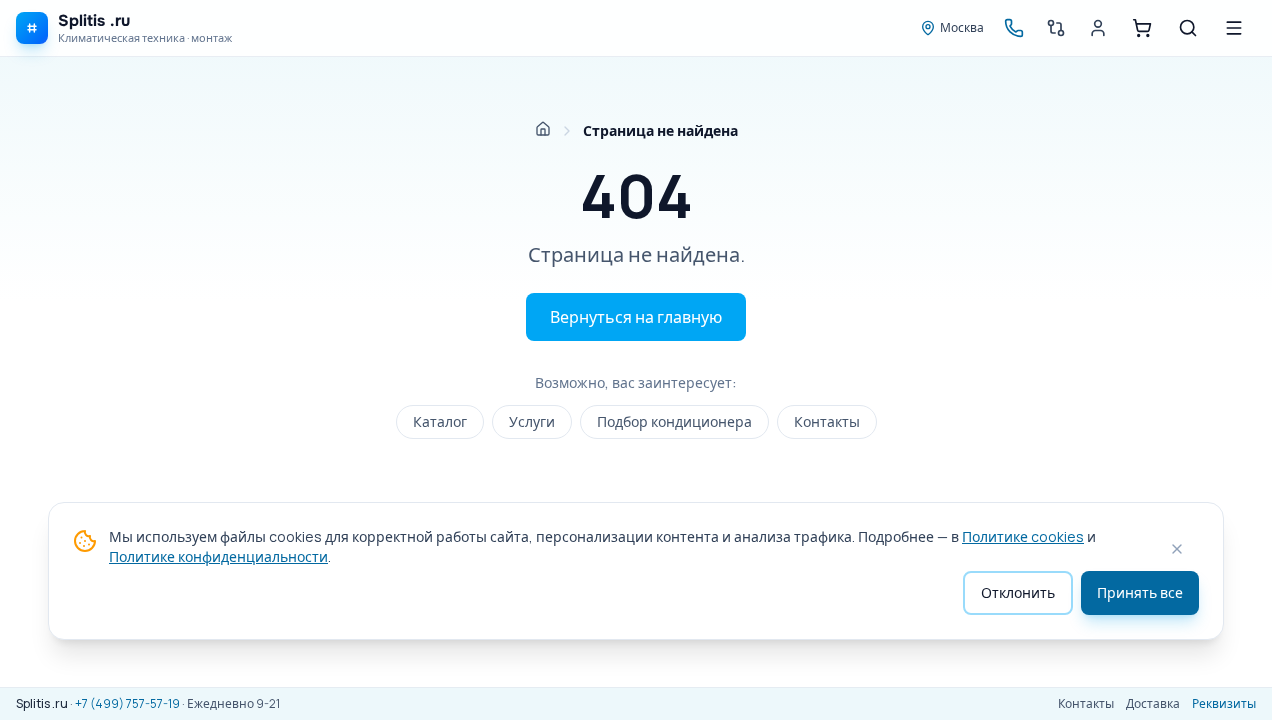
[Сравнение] (1056, 28)
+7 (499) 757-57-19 (127, 703)
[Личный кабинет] (1098, 28)
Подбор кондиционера (674, 421)
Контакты (827, 421)
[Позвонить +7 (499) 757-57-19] (1014, 28)
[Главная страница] (543, 129)
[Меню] (1234, 28)
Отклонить (1018, 592)
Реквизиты (1224, 704)
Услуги (532, 421)
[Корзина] (1142, 28)
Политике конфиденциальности (218, 556)
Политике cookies (1023, 536)
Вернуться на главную (636, 317)
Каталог (440, 421)
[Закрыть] (1177, 549)
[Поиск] (1188, 28)
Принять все (1140, 592)
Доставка (1153, 704)
